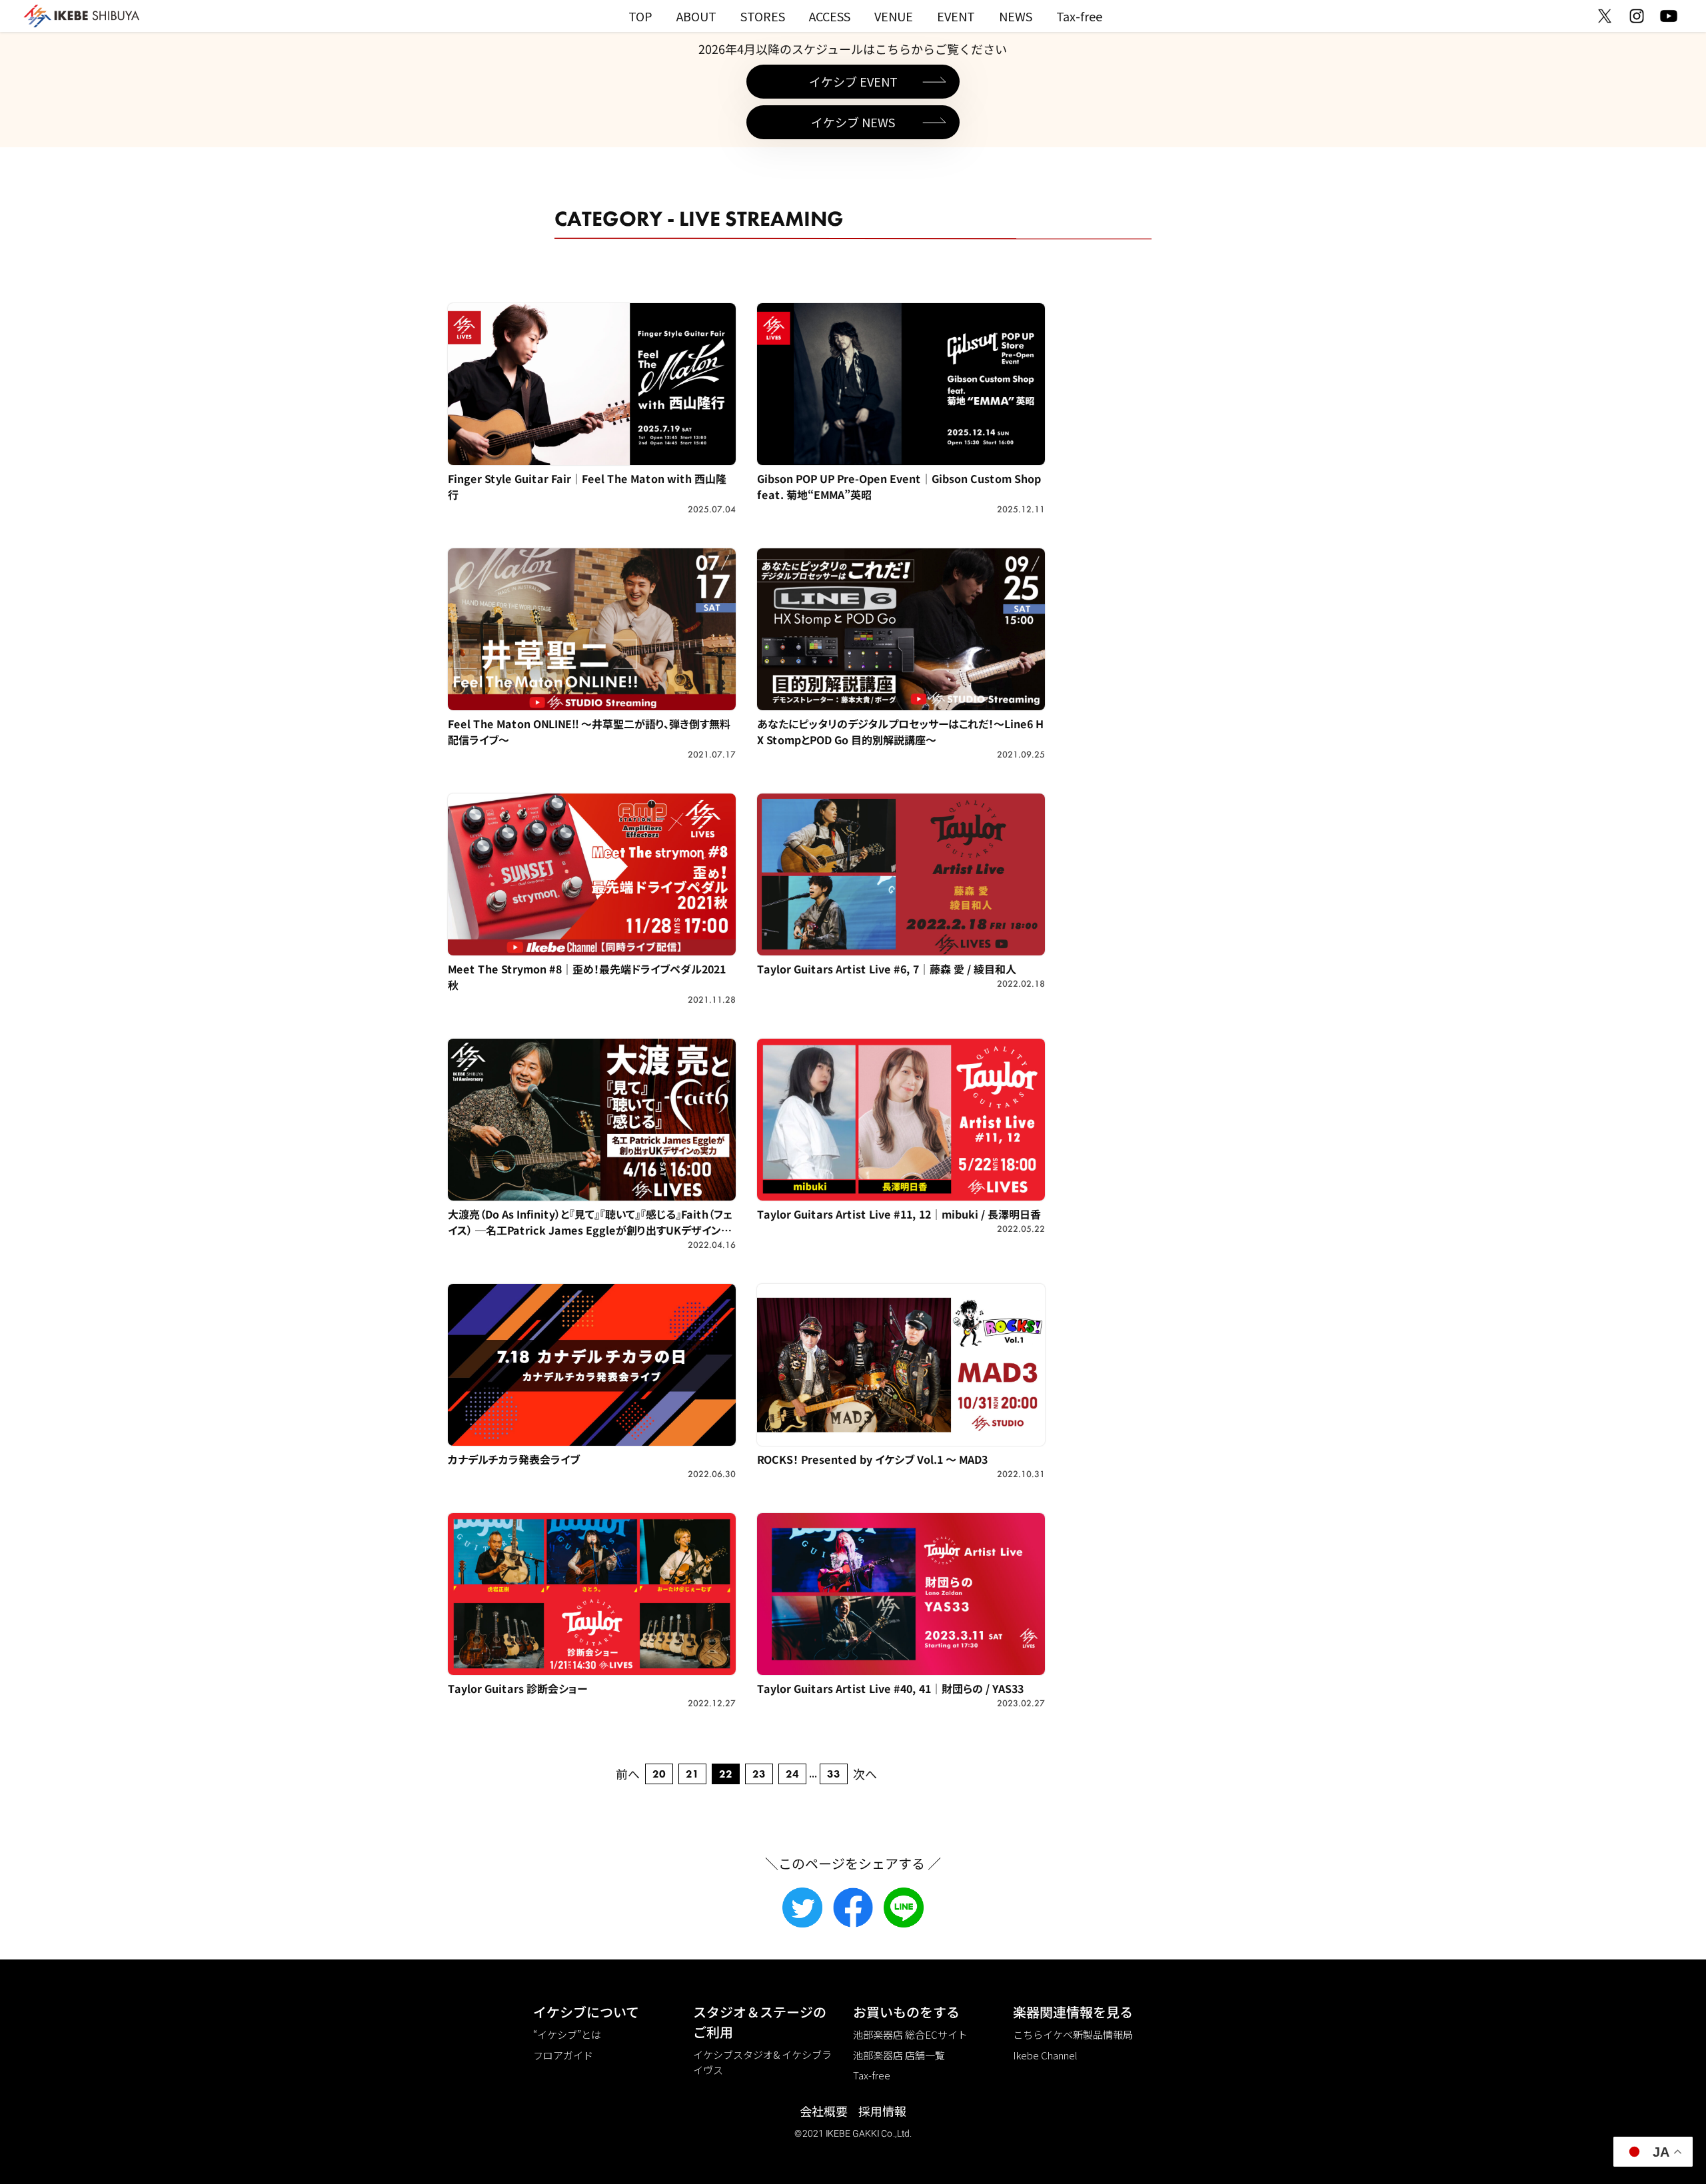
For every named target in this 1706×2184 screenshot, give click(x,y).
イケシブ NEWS (853, 122)
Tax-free (1079, 16)
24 (792, 1774)
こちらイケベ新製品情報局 (1073, 2034)
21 (692, 1774)
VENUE (894, 16)
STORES (763, 16)
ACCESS (830, 16)
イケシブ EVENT (853, 81)
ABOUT (696, 16)
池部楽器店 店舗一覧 (899, 2055)
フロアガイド (563, 2055)
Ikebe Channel (1045, 2055)
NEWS (1016, 16)
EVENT (956, 16)
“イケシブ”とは (567, 2034)
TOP (640, 16)
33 (834, 1774)
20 (659, 1774)
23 (759, 1774)
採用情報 (882, 2111)
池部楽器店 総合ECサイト (910, 2034)
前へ (628, 1774)
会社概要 (824, 2111)
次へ (865, 1774)
